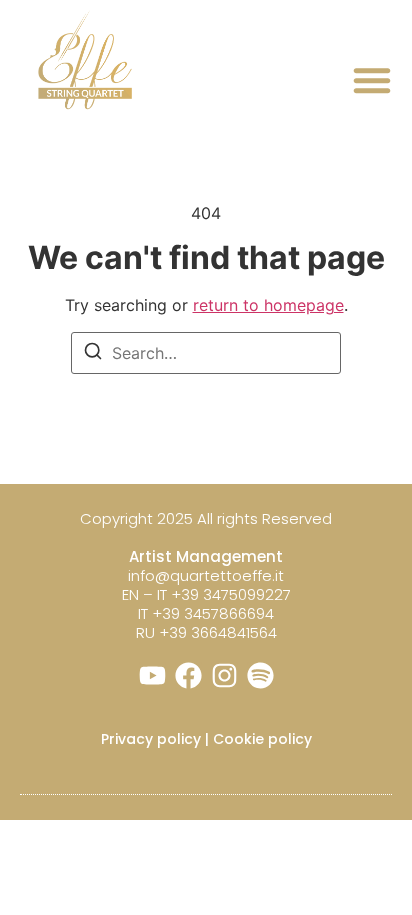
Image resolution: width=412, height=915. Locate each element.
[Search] (93, 354)
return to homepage (268, 305)
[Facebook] (188, 675)
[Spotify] (260, 675)
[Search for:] (206, 353)
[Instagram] (224, 675)
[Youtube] (152, 675)
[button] (372, 80)
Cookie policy (262, 739)
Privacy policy (151, 739)
